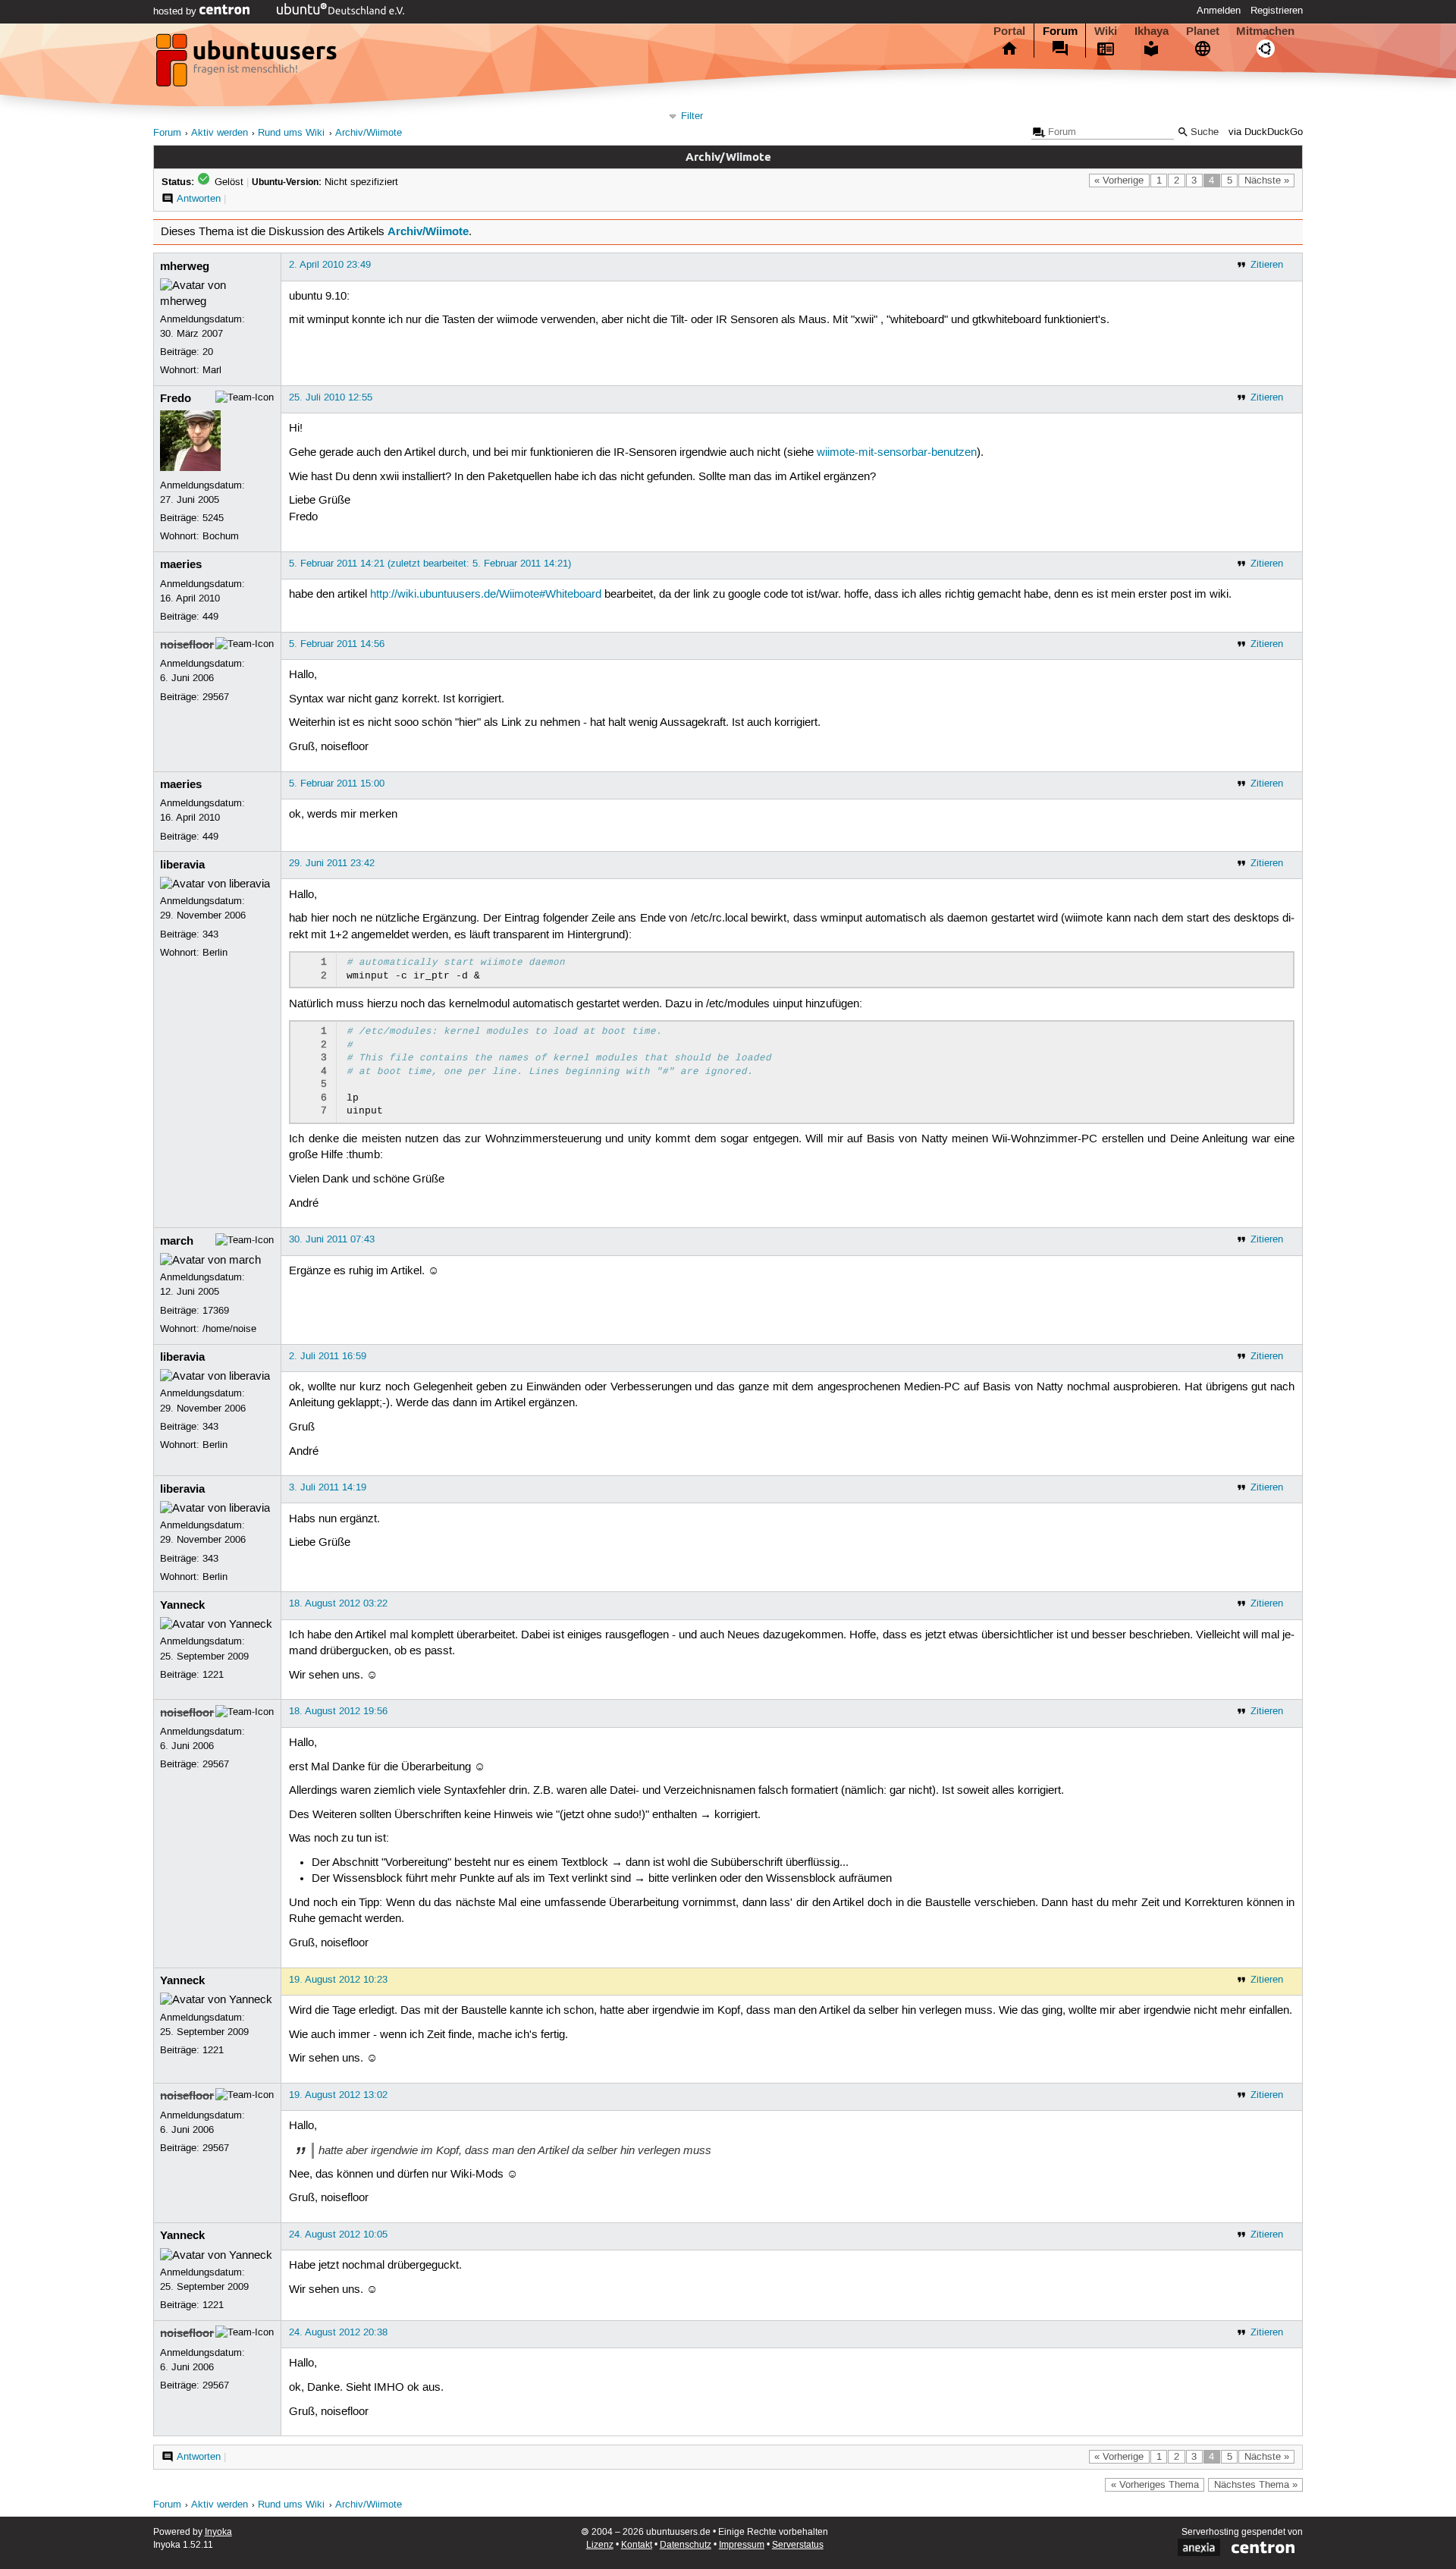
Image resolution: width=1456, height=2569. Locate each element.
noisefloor (187, 645)
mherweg (185, 266)
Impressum (742, 2545)
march (177, 1241)
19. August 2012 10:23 (338, 1980)
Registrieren (1277, 11)
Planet (1203, 31)
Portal (1009, 31)
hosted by (176, 11)
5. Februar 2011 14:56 (337, 644)
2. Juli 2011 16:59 (328, 1356)
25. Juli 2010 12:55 (331, 397)
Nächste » (1267, 181)
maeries (181, 564)
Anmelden (1219, 11)
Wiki (1106, 31)
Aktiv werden (220, 133)
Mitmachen (1265, 31)
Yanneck (182, 1605)
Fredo (176, 398)
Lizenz (600, 2545)
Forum (1060, 31)
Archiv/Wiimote (369, 133)
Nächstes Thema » (1256, 2485)
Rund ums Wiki (291, 133)
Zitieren (1267, 265)
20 (208, 352)
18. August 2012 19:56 (338, 1711)
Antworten (199, 199)
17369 (216, 1311)
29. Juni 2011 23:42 (332, 863)
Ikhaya (1152, 31)
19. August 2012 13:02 (338, 2095)
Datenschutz (686, 2545)
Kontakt (637, 2545)
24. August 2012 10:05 (338, 2235)
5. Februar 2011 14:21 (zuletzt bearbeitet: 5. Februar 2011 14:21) (430, 564)
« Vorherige (1119, 181)
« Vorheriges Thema (1155, 2485)
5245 (213, 518)
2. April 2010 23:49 (330, 265)
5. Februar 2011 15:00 (337, 784)
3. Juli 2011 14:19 (328, 1487)
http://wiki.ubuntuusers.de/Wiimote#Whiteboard (486, 595)
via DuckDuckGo (1266, 132)
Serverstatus (798, 2545)
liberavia (182, 865)
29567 (216, 697)
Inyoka (218, 2532)
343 (210, 934)
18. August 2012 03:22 (338, 1603)
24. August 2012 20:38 (338, 2332)
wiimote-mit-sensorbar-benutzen (897, 453)
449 (210, 617)
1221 (213, 1675)
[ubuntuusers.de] (248, 64)
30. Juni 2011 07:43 (332, 1239)
